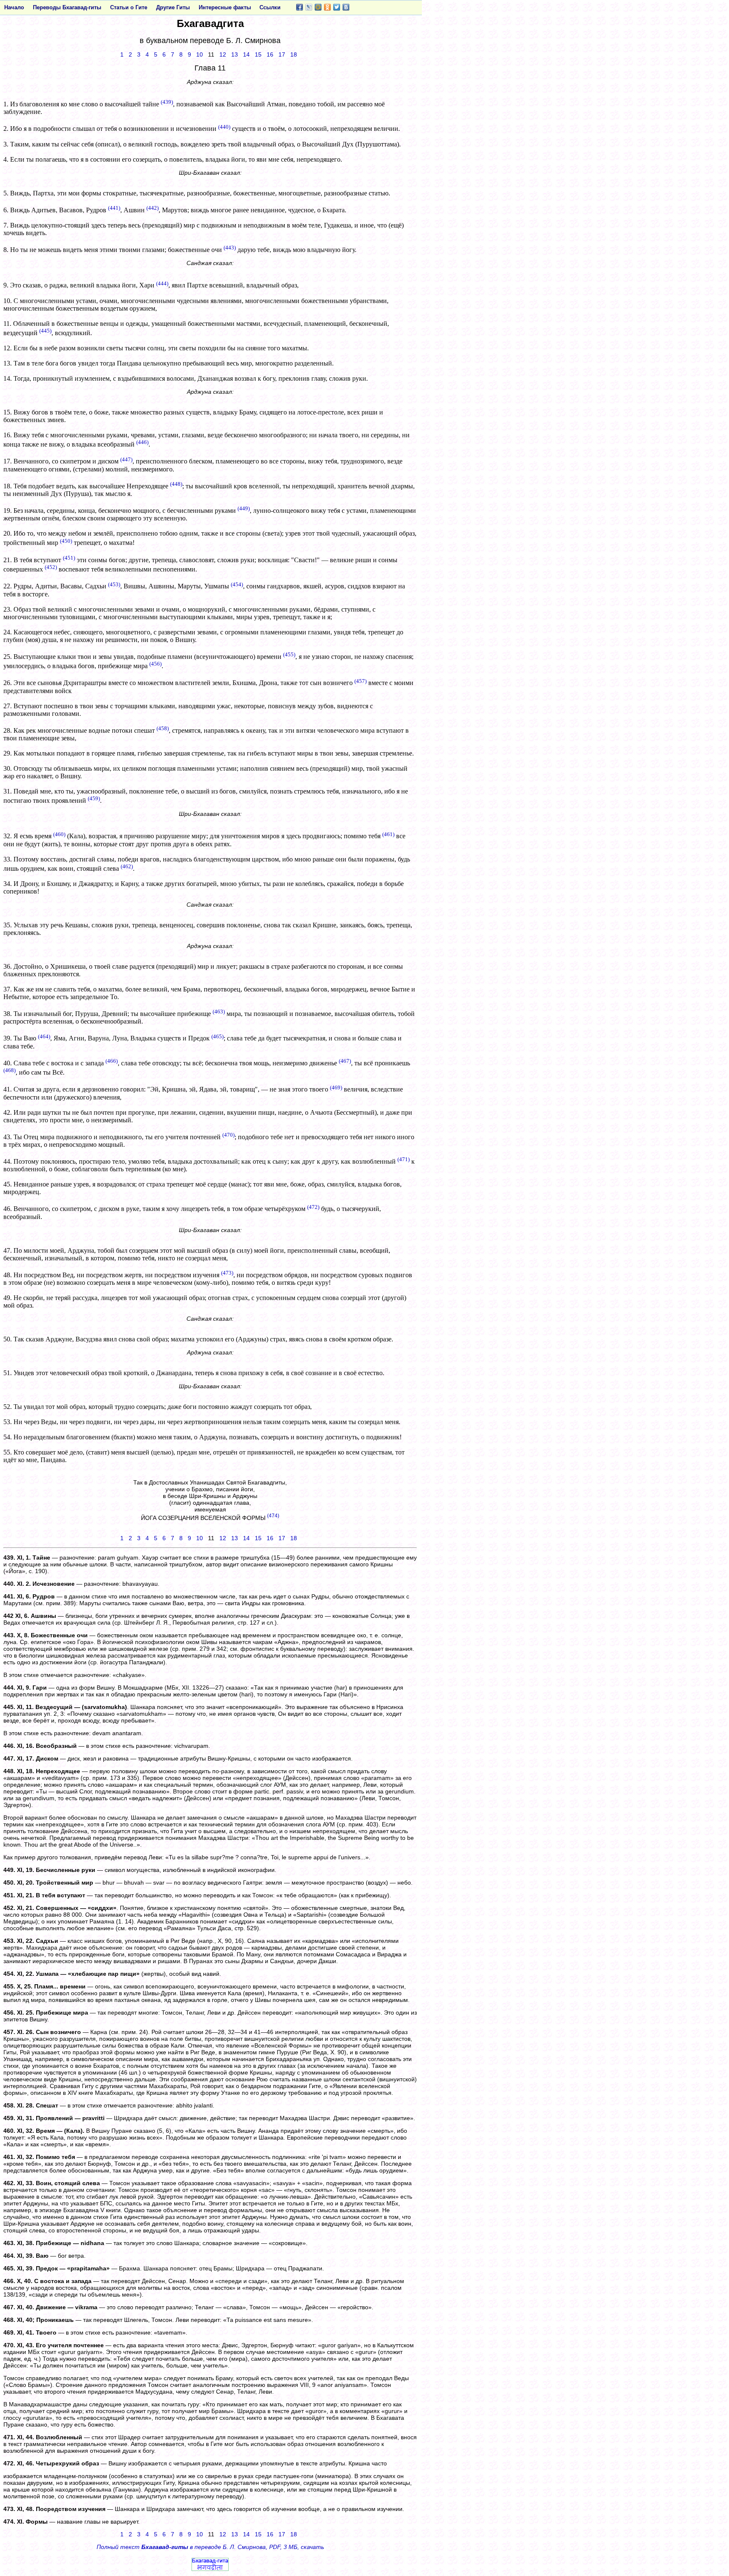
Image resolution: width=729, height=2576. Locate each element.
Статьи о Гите (129, 7)
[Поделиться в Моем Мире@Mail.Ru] (318, 7)
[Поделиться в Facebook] (300, 7)
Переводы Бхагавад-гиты (67, 7)
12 (223, 54)
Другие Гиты (173, 7)
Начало (14, 7)
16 (270, 54)
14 (246, 54)
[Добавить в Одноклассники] (327, 7)
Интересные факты (225, 7)
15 (258, 54)
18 (294, 54)
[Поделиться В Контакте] (346, 7)
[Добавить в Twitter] (337, 7)
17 (282, 54)
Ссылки (270, 7)
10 (200, 54)
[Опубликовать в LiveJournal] (309, 7)
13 (235, 54)
